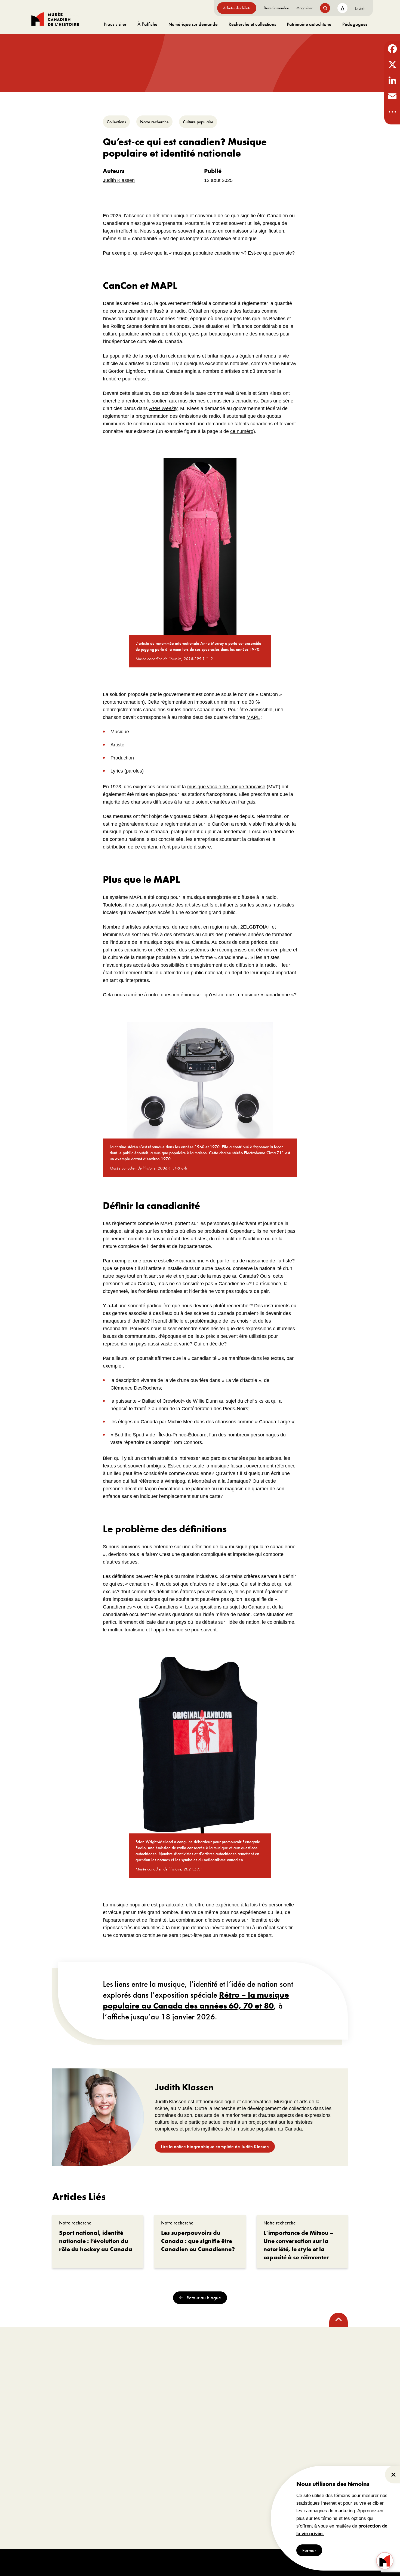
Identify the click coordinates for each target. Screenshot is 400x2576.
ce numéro (242, 431)
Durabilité (40, 2483)
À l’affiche (147, 24)
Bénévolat (103, 2459)
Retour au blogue (204, 2298)
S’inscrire (219, 2377)
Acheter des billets (237, 8)
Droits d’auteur (145, 2562)
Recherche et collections (252, 24)
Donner (101, 2451)
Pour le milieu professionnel (279, 2421)
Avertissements (173, 2562)
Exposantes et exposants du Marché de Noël (279, 2475)
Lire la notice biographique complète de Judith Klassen (215, 2146)
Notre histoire (43, 2459)
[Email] (392, 96)
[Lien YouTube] (94, 2367)
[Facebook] (392, 49)
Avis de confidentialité (207, 2562)
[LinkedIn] (392, 80)
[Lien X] (76, 2367)
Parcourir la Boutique (350, 2434)
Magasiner (304, 8)
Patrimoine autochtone (309, 24)
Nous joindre (43, 2491)
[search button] (325, 8)
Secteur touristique (256, 2459)
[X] (392, 65)
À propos (44, 2421)
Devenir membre (276, 8)
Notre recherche (154, 122)
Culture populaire (198, 122)
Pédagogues (355, 24)
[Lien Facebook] (39, 2367)
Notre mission (43, 2434)
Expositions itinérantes (260, 2451)
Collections (116, 122)
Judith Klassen (119, 180)
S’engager (108, 2421)
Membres (102, 2434)
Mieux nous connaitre (50, 2442)
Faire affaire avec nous (260, 2467)
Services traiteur (170, 2442)
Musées (247, 2442)
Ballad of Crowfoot (162, 1401)
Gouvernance (43, 2451)
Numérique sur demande (193, 24)
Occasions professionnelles (118, 2467)
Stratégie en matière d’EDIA (56, 2475)
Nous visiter (115, 24)
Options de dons (108, 2442)
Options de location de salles (181, 2434)
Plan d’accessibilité (48, 2467)
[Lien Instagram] (57, 2367)
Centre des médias (256, 2434)
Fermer (309, 2550)
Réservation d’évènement (191, 2421)
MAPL (253, 717)
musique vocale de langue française (226, 787)
